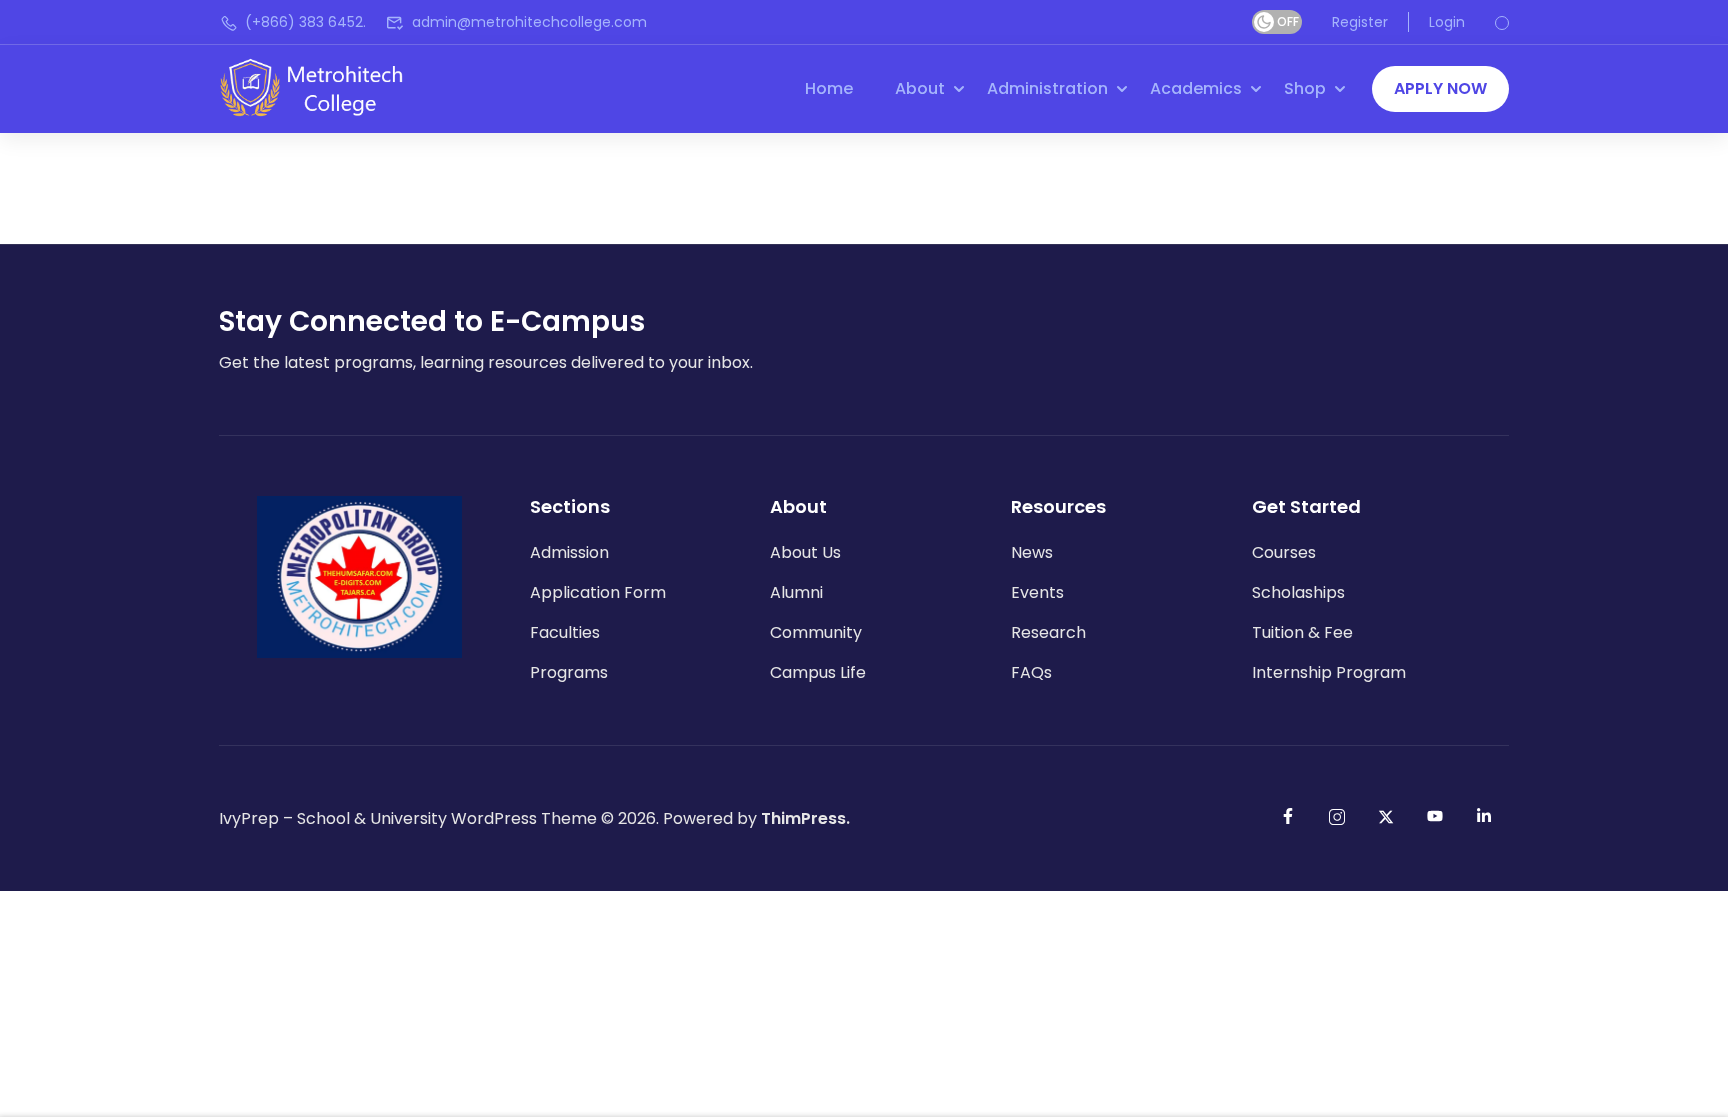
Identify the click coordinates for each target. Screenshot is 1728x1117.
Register (1360, 22)
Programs (569, 672)
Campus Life (818, 672)
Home (829, 88)
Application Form (598, 592)
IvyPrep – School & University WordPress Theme (408, 818)
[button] (1440, 89)
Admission (569, 552)
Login (1447, 22)
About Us (805, 552)
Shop (1305, 88)
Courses (1284, 552)
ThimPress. (805, 818)
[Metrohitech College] (321, 87)
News (1032, 552)
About (920, 88)
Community (816, 632)
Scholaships (1298, 592)
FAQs (1031, 672)
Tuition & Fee (1302, 632)
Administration (1047, 88)
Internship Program (1329, 672)
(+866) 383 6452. (305, 22)
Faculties (565, 632)
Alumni (796, 592)
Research (1048, 632)
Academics (1196, 88)
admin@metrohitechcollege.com (529, 22)
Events (1037, 592)
